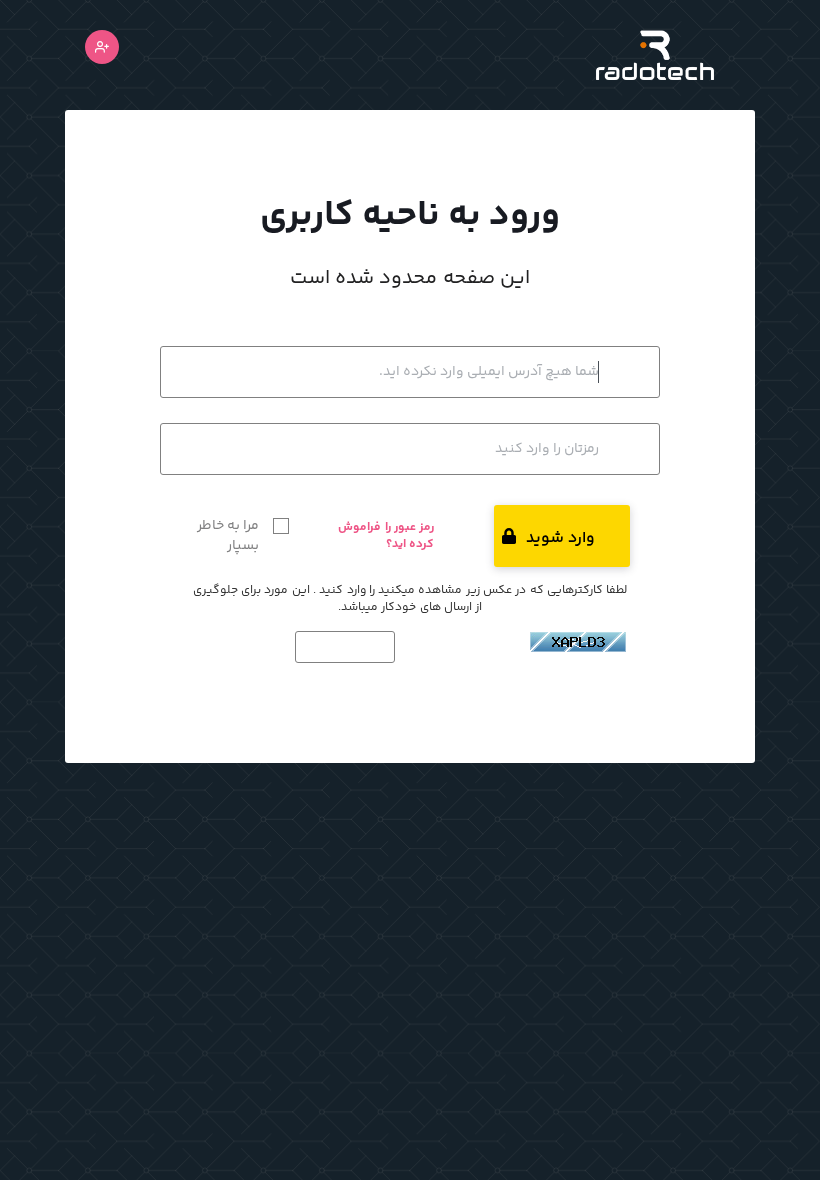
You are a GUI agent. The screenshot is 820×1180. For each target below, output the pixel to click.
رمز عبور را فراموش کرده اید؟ (386, 536)
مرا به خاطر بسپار (228, 536)
